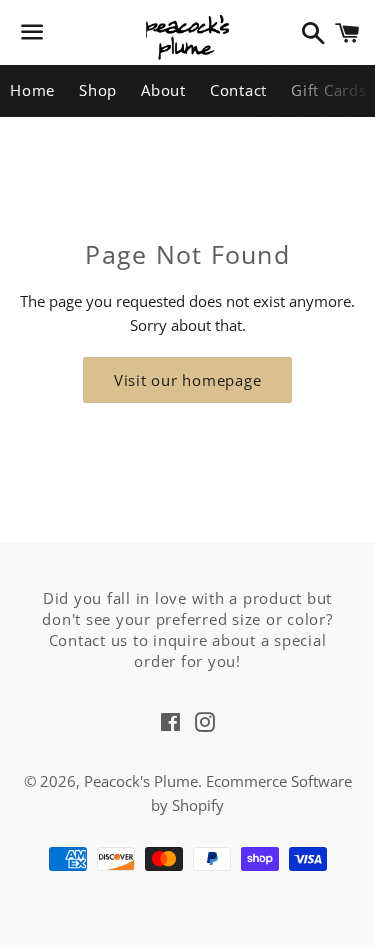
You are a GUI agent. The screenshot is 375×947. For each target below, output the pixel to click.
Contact (238, 90)
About (163, 90)
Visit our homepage (188, 380)
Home (32, 90)
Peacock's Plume (141, 781)
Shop (98, 90)
